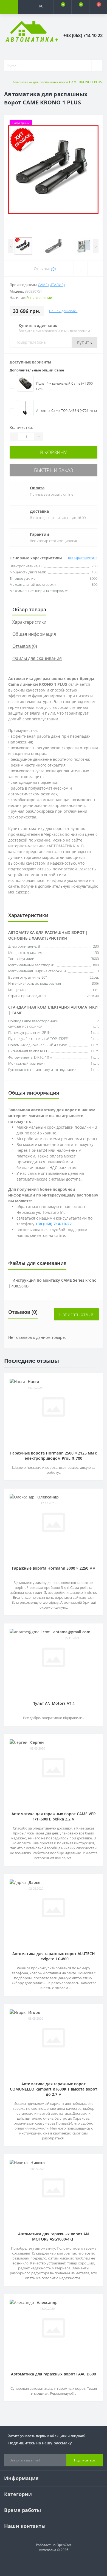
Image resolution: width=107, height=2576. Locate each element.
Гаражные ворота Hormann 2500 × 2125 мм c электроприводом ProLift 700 (54, 1456)
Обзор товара (29, 609)
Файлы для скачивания (37, 658)
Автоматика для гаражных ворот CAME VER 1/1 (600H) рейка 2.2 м (54, 1816)
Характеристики (29, 622)
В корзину (54, 452)
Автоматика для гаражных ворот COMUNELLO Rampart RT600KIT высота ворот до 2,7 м (54, 2089)
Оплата (37, 488)
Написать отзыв (76, 1314)
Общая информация (34, 634)
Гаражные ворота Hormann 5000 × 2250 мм (54, 1568)
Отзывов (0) (25, 646)
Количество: (21, 427)
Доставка (39, 511)
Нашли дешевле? (63, 311)
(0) (54, 269)
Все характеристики (83, 558)
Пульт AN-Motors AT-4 (54, 1703)
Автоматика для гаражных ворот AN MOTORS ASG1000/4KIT (54, 2236)
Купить (85, 342)
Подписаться (85, 2460)
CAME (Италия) (51, 285)
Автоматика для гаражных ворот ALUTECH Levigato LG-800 (54, 1956)
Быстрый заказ (54, 470)
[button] (45, 20)
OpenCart (64, 2545)
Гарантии (40, 534)
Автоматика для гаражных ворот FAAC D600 (54, 2374)
